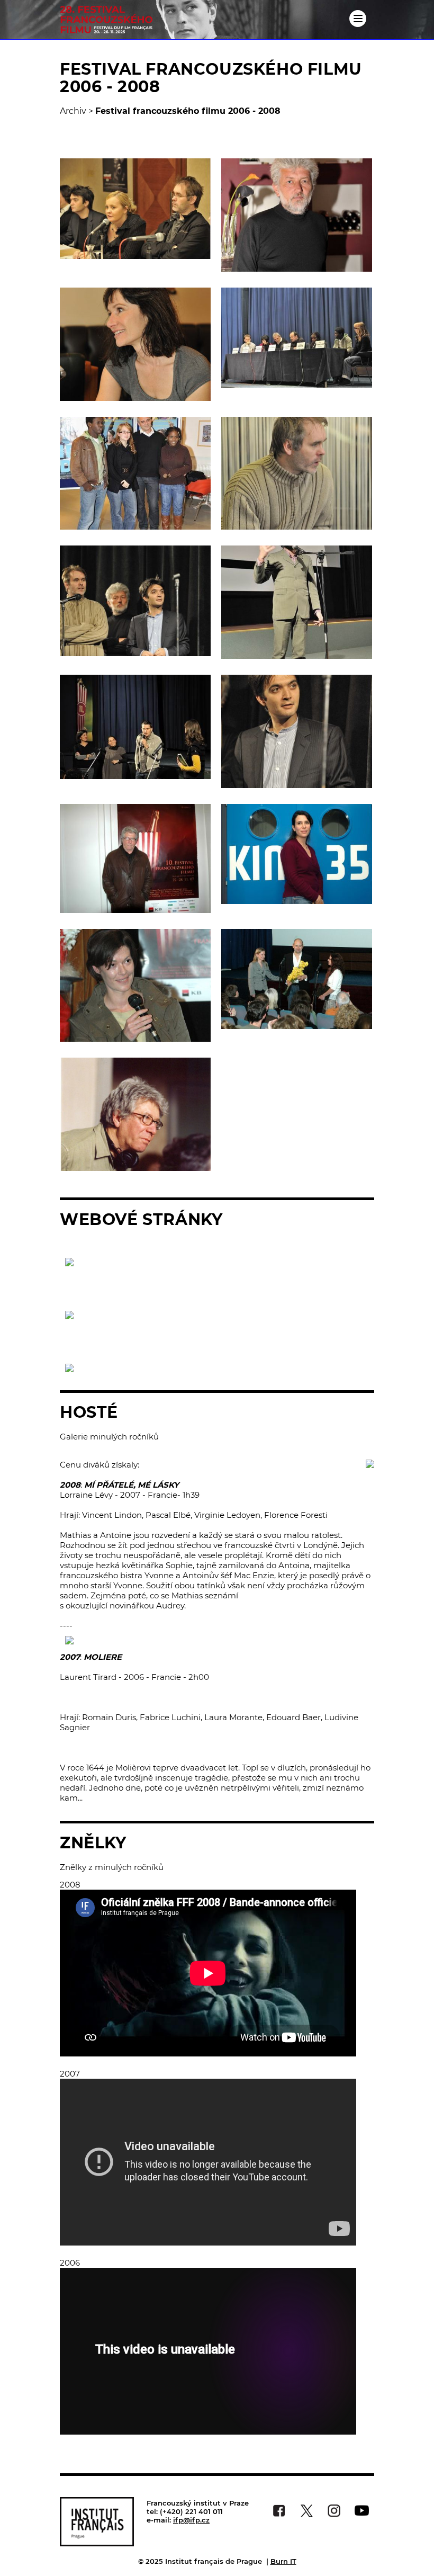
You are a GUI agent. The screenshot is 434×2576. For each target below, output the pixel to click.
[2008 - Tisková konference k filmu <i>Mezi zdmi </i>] (297, 338)
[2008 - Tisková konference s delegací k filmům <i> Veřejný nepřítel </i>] (135, 209)
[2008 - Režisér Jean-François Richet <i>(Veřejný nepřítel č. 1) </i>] (297, 473)
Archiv (73, 111)
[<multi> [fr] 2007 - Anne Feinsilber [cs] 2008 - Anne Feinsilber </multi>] (297, 854)
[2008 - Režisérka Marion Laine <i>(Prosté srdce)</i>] (135, 344)
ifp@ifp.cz (191, 2520)
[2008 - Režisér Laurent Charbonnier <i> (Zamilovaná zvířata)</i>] (297, 215)
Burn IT (283, 2561)
